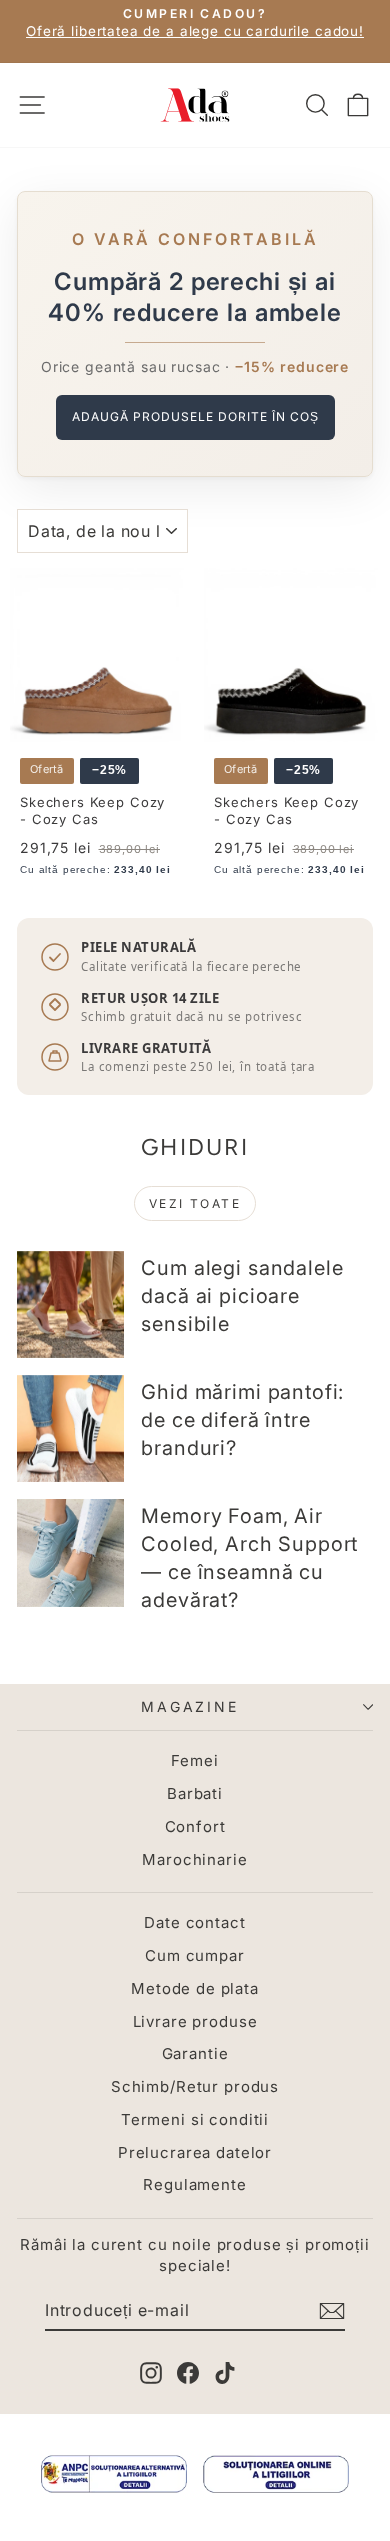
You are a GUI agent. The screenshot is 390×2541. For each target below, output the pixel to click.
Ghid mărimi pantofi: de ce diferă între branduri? (242, 1420)
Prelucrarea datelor (195, 2152)
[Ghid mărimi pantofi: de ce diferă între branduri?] (70, 1428)
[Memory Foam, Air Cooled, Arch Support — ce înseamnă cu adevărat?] (70, 1552)
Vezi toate (195, 1203)
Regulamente (194, 2184)
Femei (194, 1760)
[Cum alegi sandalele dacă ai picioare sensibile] (70, 1304)
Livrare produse (195, 2021)
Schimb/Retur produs (195, 2086)
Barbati (195, 1793)
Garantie (195, 2053)
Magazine (189, 1706)
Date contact (194, 1922)
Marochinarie (194, 1859)
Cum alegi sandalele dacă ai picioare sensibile (242, 1296)
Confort (195, 1826)
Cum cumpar (195, 1955)
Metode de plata (195, 1988)
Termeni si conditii (195, 2119)
